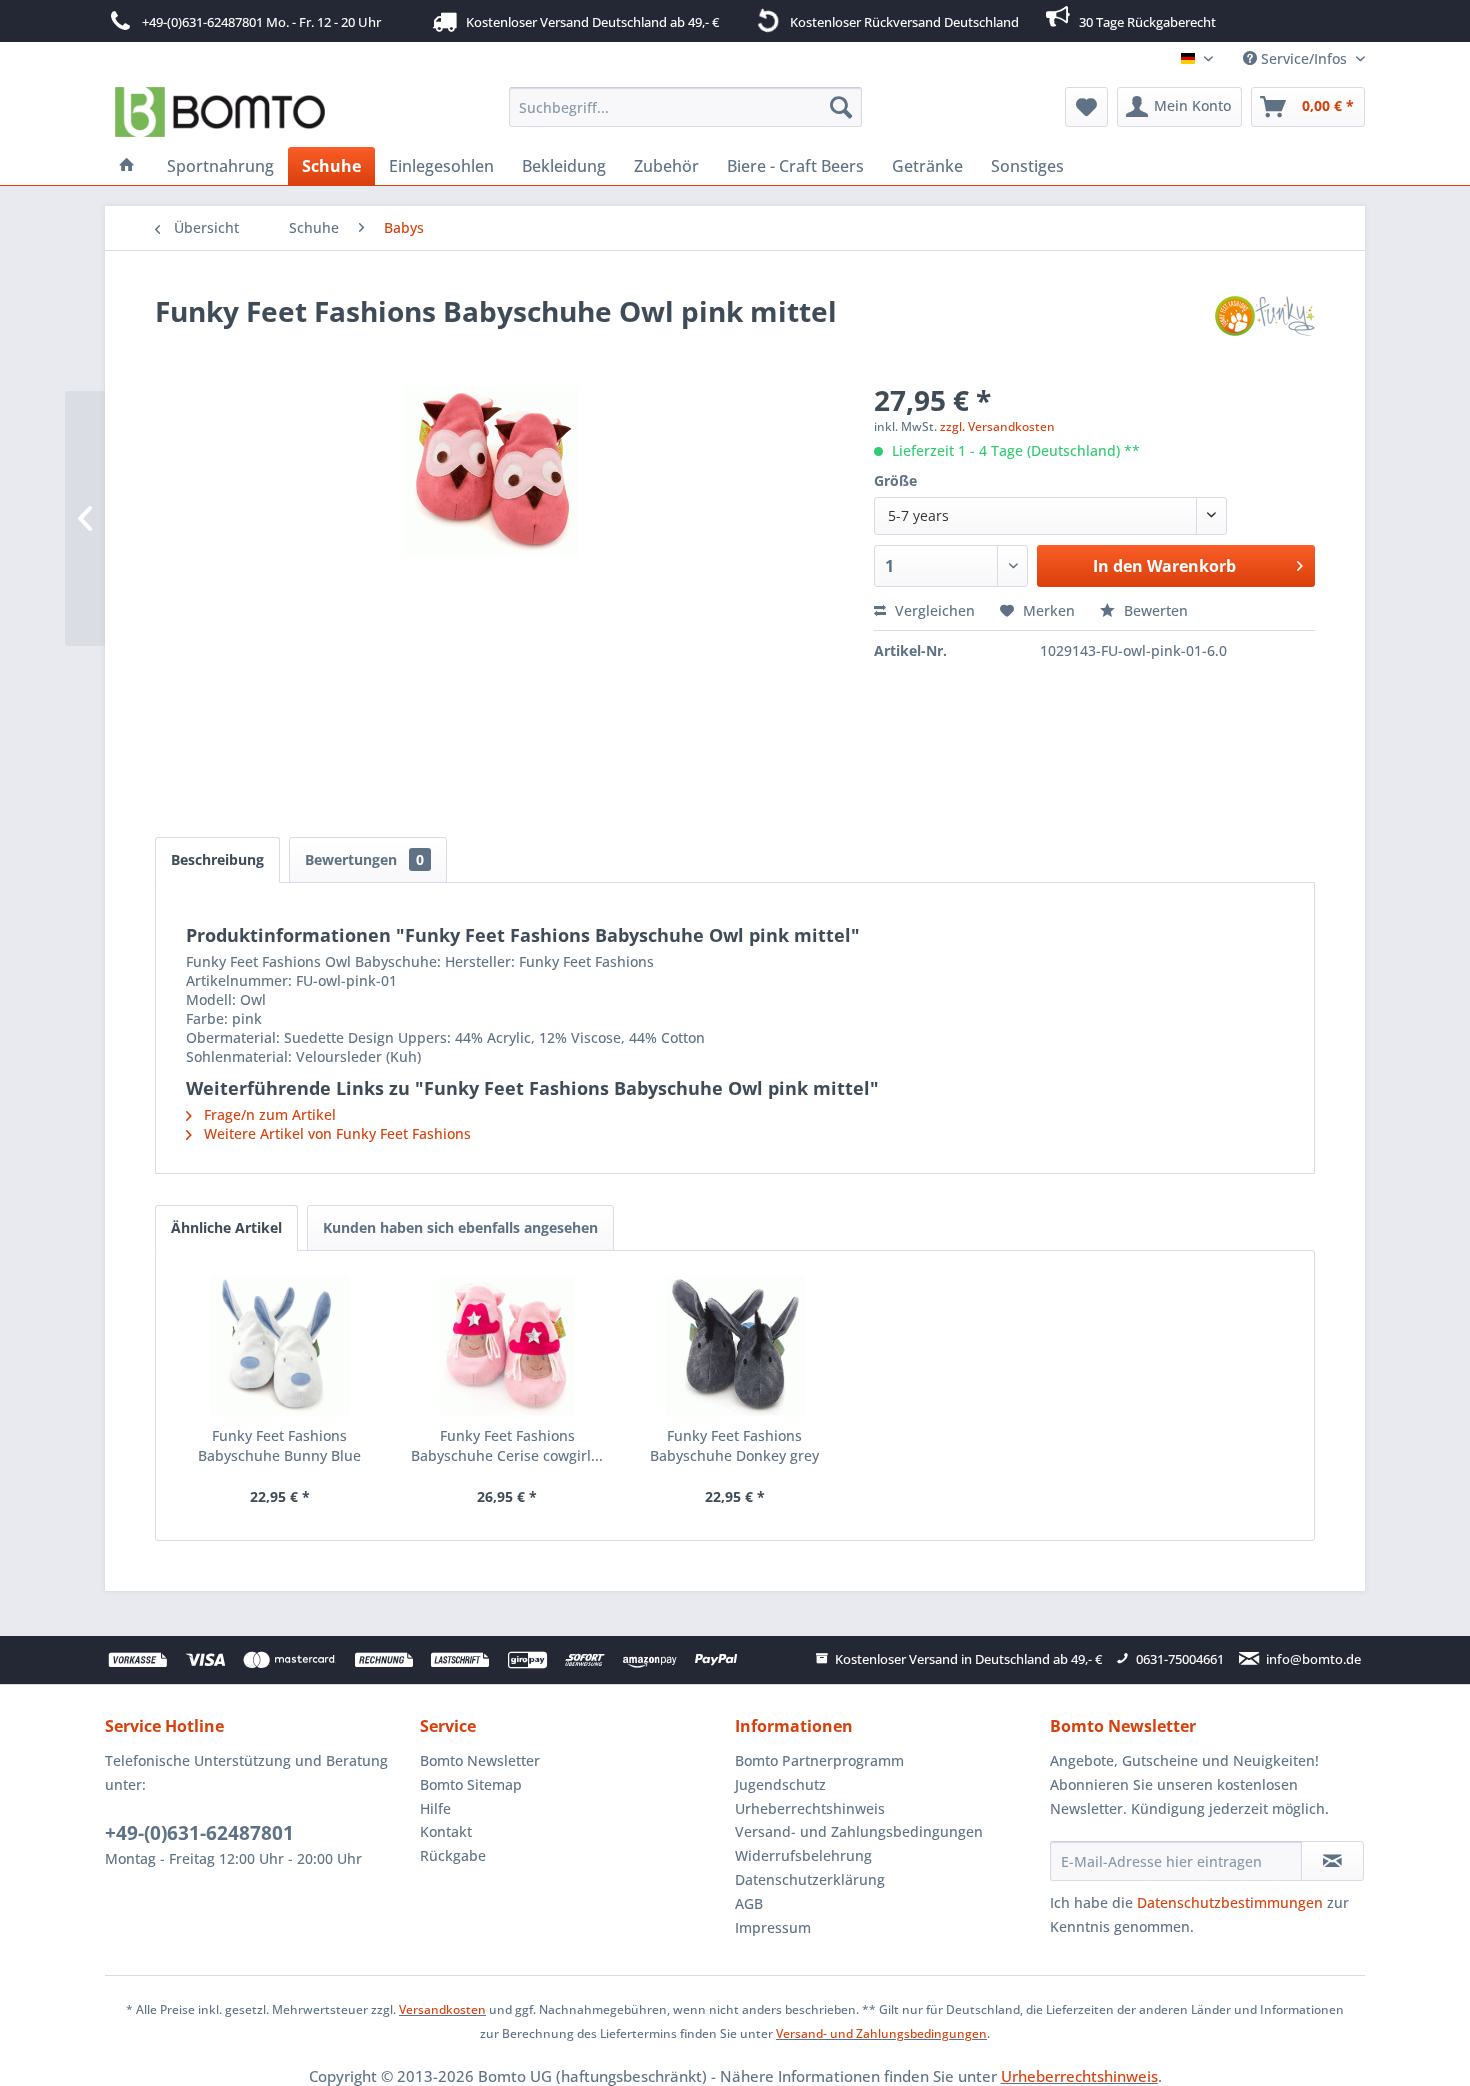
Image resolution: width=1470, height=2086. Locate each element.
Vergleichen (933, 610)
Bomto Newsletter (480, 1760)
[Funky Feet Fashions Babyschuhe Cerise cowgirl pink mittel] (508, 1346)
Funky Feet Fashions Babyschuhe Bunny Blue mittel (279, 1446)
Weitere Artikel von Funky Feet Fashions (335, 1133)
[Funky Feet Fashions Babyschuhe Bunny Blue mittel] (280, 1346)
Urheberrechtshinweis (810, 1808)
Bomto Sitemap (471, 1784)
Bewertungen (364, 859)
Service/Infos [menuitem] (1304, 58)
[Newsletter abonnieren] (1332, 1861)
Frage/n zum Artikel (268, 1114)
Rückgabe (453, 1855)
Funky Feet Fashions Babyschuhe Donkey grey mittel (734, 1446)
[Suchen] (841, 107)
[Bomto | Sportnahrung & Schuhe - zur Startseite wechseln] (220, 112)
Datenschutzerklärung (810, 1879)
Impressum (773, 1927)
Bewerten (1154, 610)
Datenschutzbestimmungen (1230, 1902)
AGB (749, 1903)
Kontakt (446, 1831)
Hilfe (435, 1808)
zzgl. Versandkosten (997, 426)
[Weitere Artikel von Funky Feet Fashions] (1265, 331)
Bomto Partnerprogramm (819, 1760)
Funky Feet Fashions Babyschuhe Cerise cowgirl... (507, 1445)
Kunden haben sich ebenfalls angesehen (460, 1227)
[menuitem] (685, 107)
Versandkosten (442, 2009)
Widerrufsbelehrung (803, 1855)
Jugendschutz (780, 1784)
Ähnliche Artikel (226, 1227)
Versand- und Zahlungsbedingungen (859, 1831)
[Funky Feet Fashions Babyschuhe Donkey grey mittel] (735, 1346)
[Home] (127, 166)
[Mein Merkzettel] (1086, 107)
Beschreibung (217, 859)
